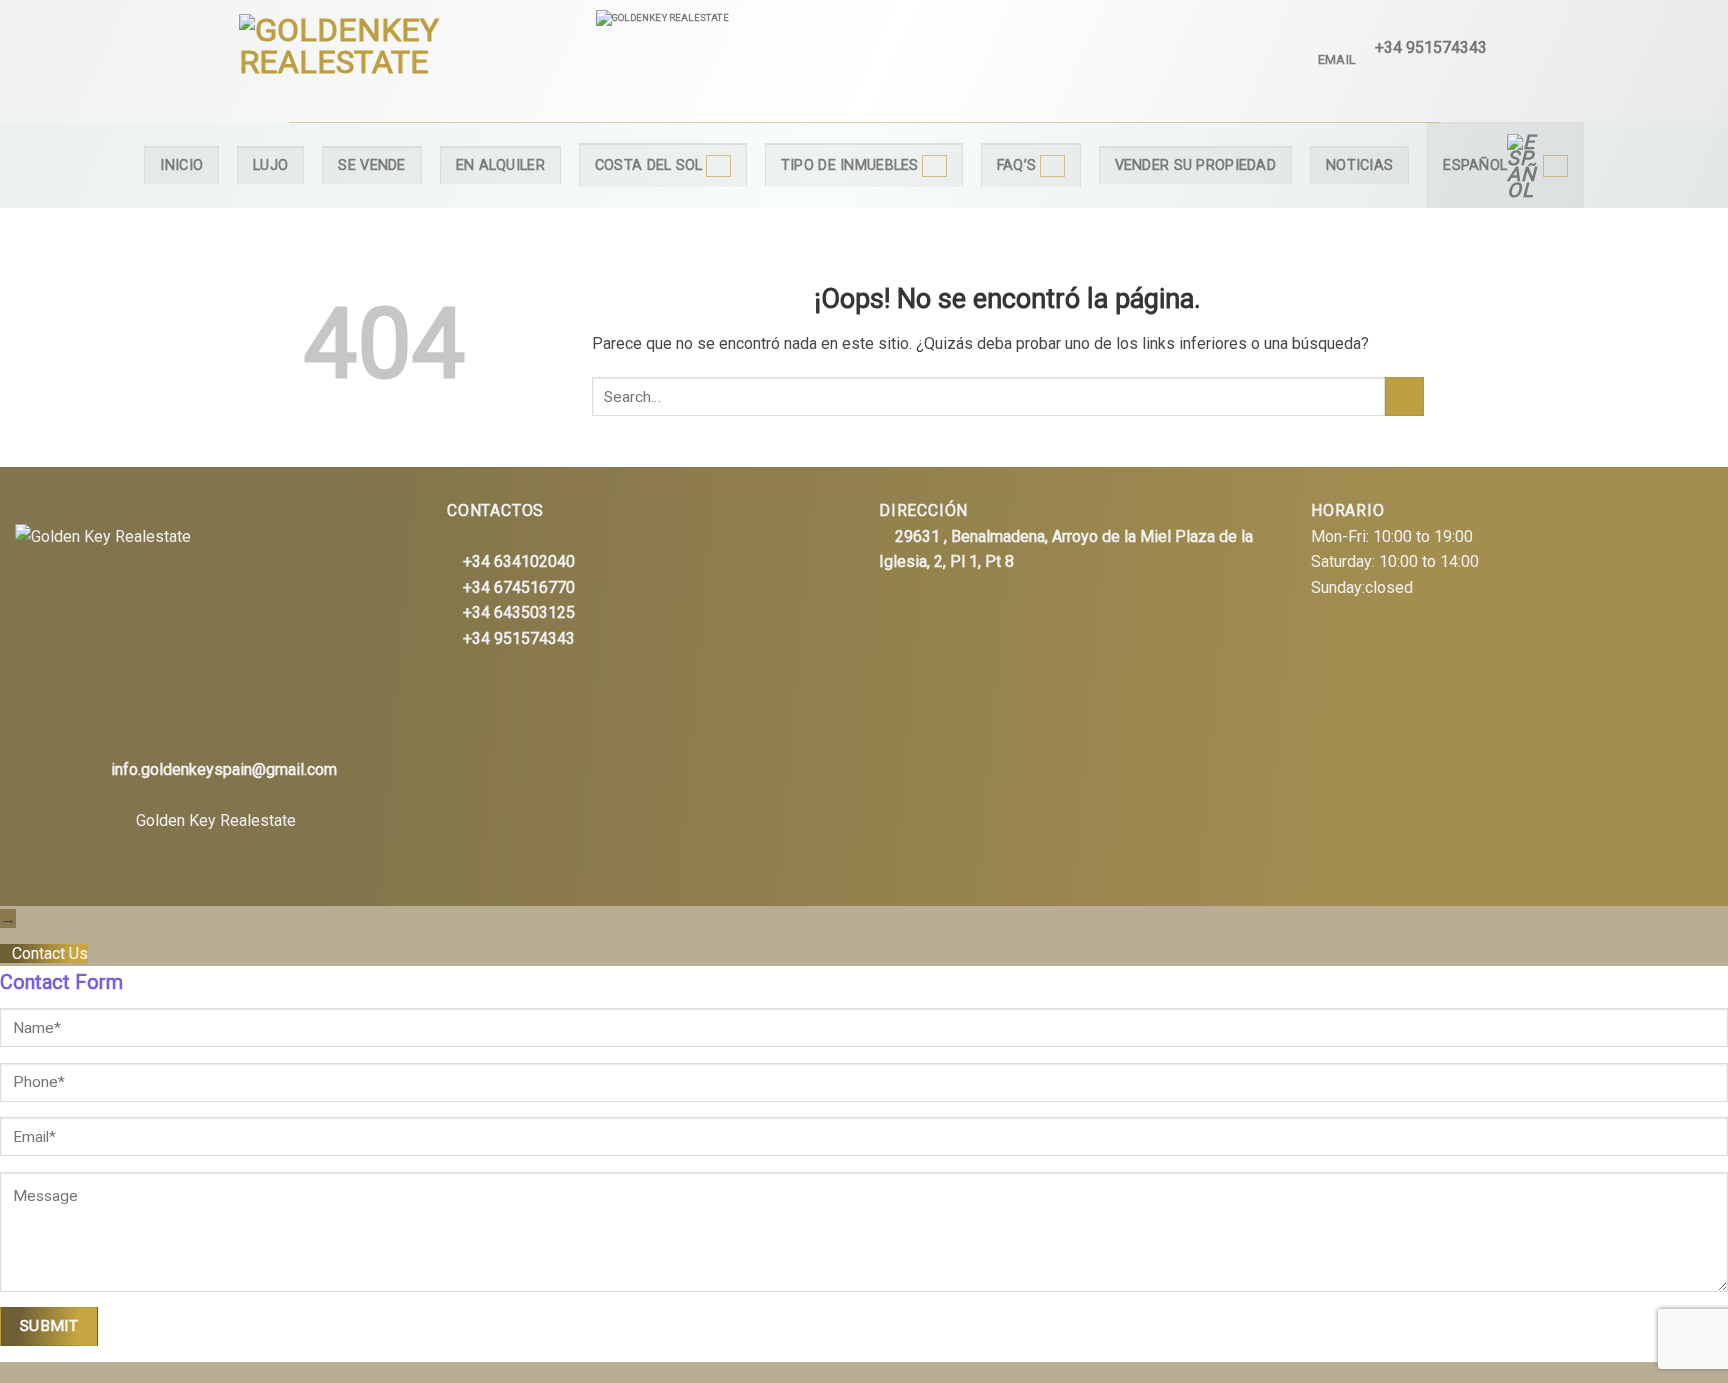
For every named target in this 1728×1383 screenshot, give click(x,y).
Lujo (270, 165)
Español (1475, 165)
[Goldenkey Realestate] (402, 61)
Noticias (1359, 165)
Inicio (181, 165)
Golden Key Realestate (216, 820)
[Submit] (1404, 396)
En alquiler (500, 165)
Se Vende (371, 165)
